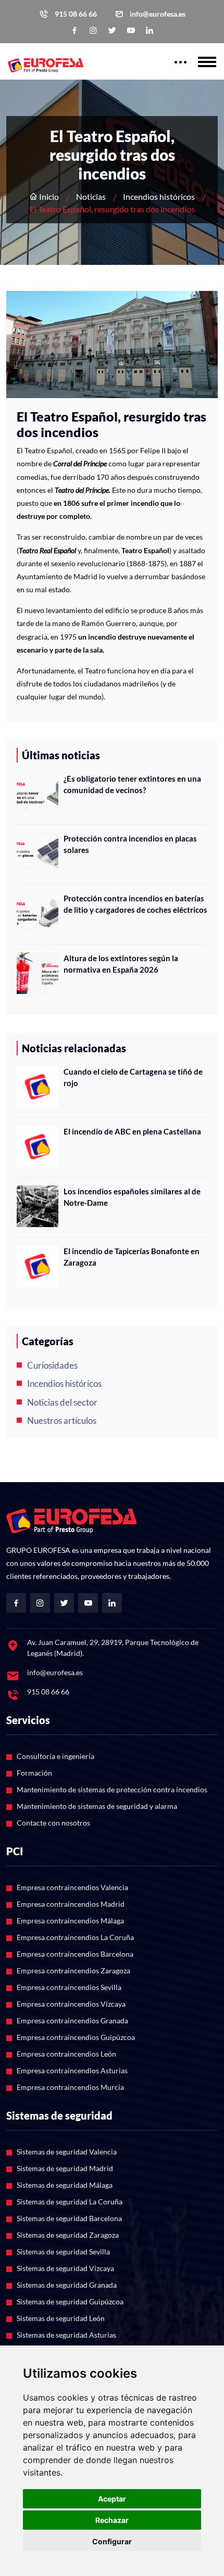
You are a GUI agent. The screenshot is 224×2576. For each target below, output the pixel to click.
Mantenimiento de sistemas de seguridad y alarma (97, 1806)
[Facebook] (74, 30)
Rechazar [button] (112, 2520)
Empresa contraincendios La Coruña (75, 1937)
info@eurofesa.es (158, 14)
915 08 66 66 (76, 14)
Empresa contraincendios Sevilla (69, 1987)
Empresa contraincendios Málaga (70, 1921)
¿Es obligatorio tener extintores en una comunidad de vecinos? (132, 785)
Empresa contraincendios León (66, 2054)
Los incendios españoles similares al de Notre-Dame (132, 1197)
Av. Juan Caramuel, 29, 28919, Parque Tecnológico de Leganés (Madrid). (113, 1648)
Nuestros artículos (62, 1420)
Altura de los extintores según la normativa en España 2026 (121, 964)
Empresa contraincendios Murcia (70, 2087)
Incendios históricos (159, 196)
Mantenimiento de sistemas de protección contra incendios (112, 1789)
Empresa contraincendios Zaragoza (73, 1971)
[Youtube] (131, 30)
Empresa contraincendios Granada (72, 2020)
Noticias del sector (62, 1402)
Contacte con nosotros (53, 1823)
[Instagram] (93, 30)
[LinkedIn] (150, 30)
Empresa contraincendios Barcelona (75, 1954)
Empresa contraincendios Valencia (72, 1887)
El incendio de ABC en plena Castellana (132, 1131)
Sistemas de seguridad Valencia (67, 2152)
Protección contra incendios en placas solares (130, 844)
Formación (34, 1773)
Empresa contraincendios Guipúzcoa (76, 2037)
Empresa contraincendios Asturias (72, 2070)
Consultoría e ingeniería (55, 1756)
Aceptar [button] (112, 2499)
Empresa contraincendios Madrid (71, 1904)
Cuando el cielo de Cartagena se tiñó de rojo (133, 1077)
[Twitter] (112, 30)
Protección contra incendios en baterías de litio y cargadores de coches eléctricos (135, 904)
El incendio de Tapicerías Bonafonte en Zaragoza (132, 1257)
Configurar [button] (112, 2541)
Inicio (48, 196)
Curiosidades (52, 1365)
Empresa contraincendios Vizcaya (71, 2004)
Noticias (91, 196)
